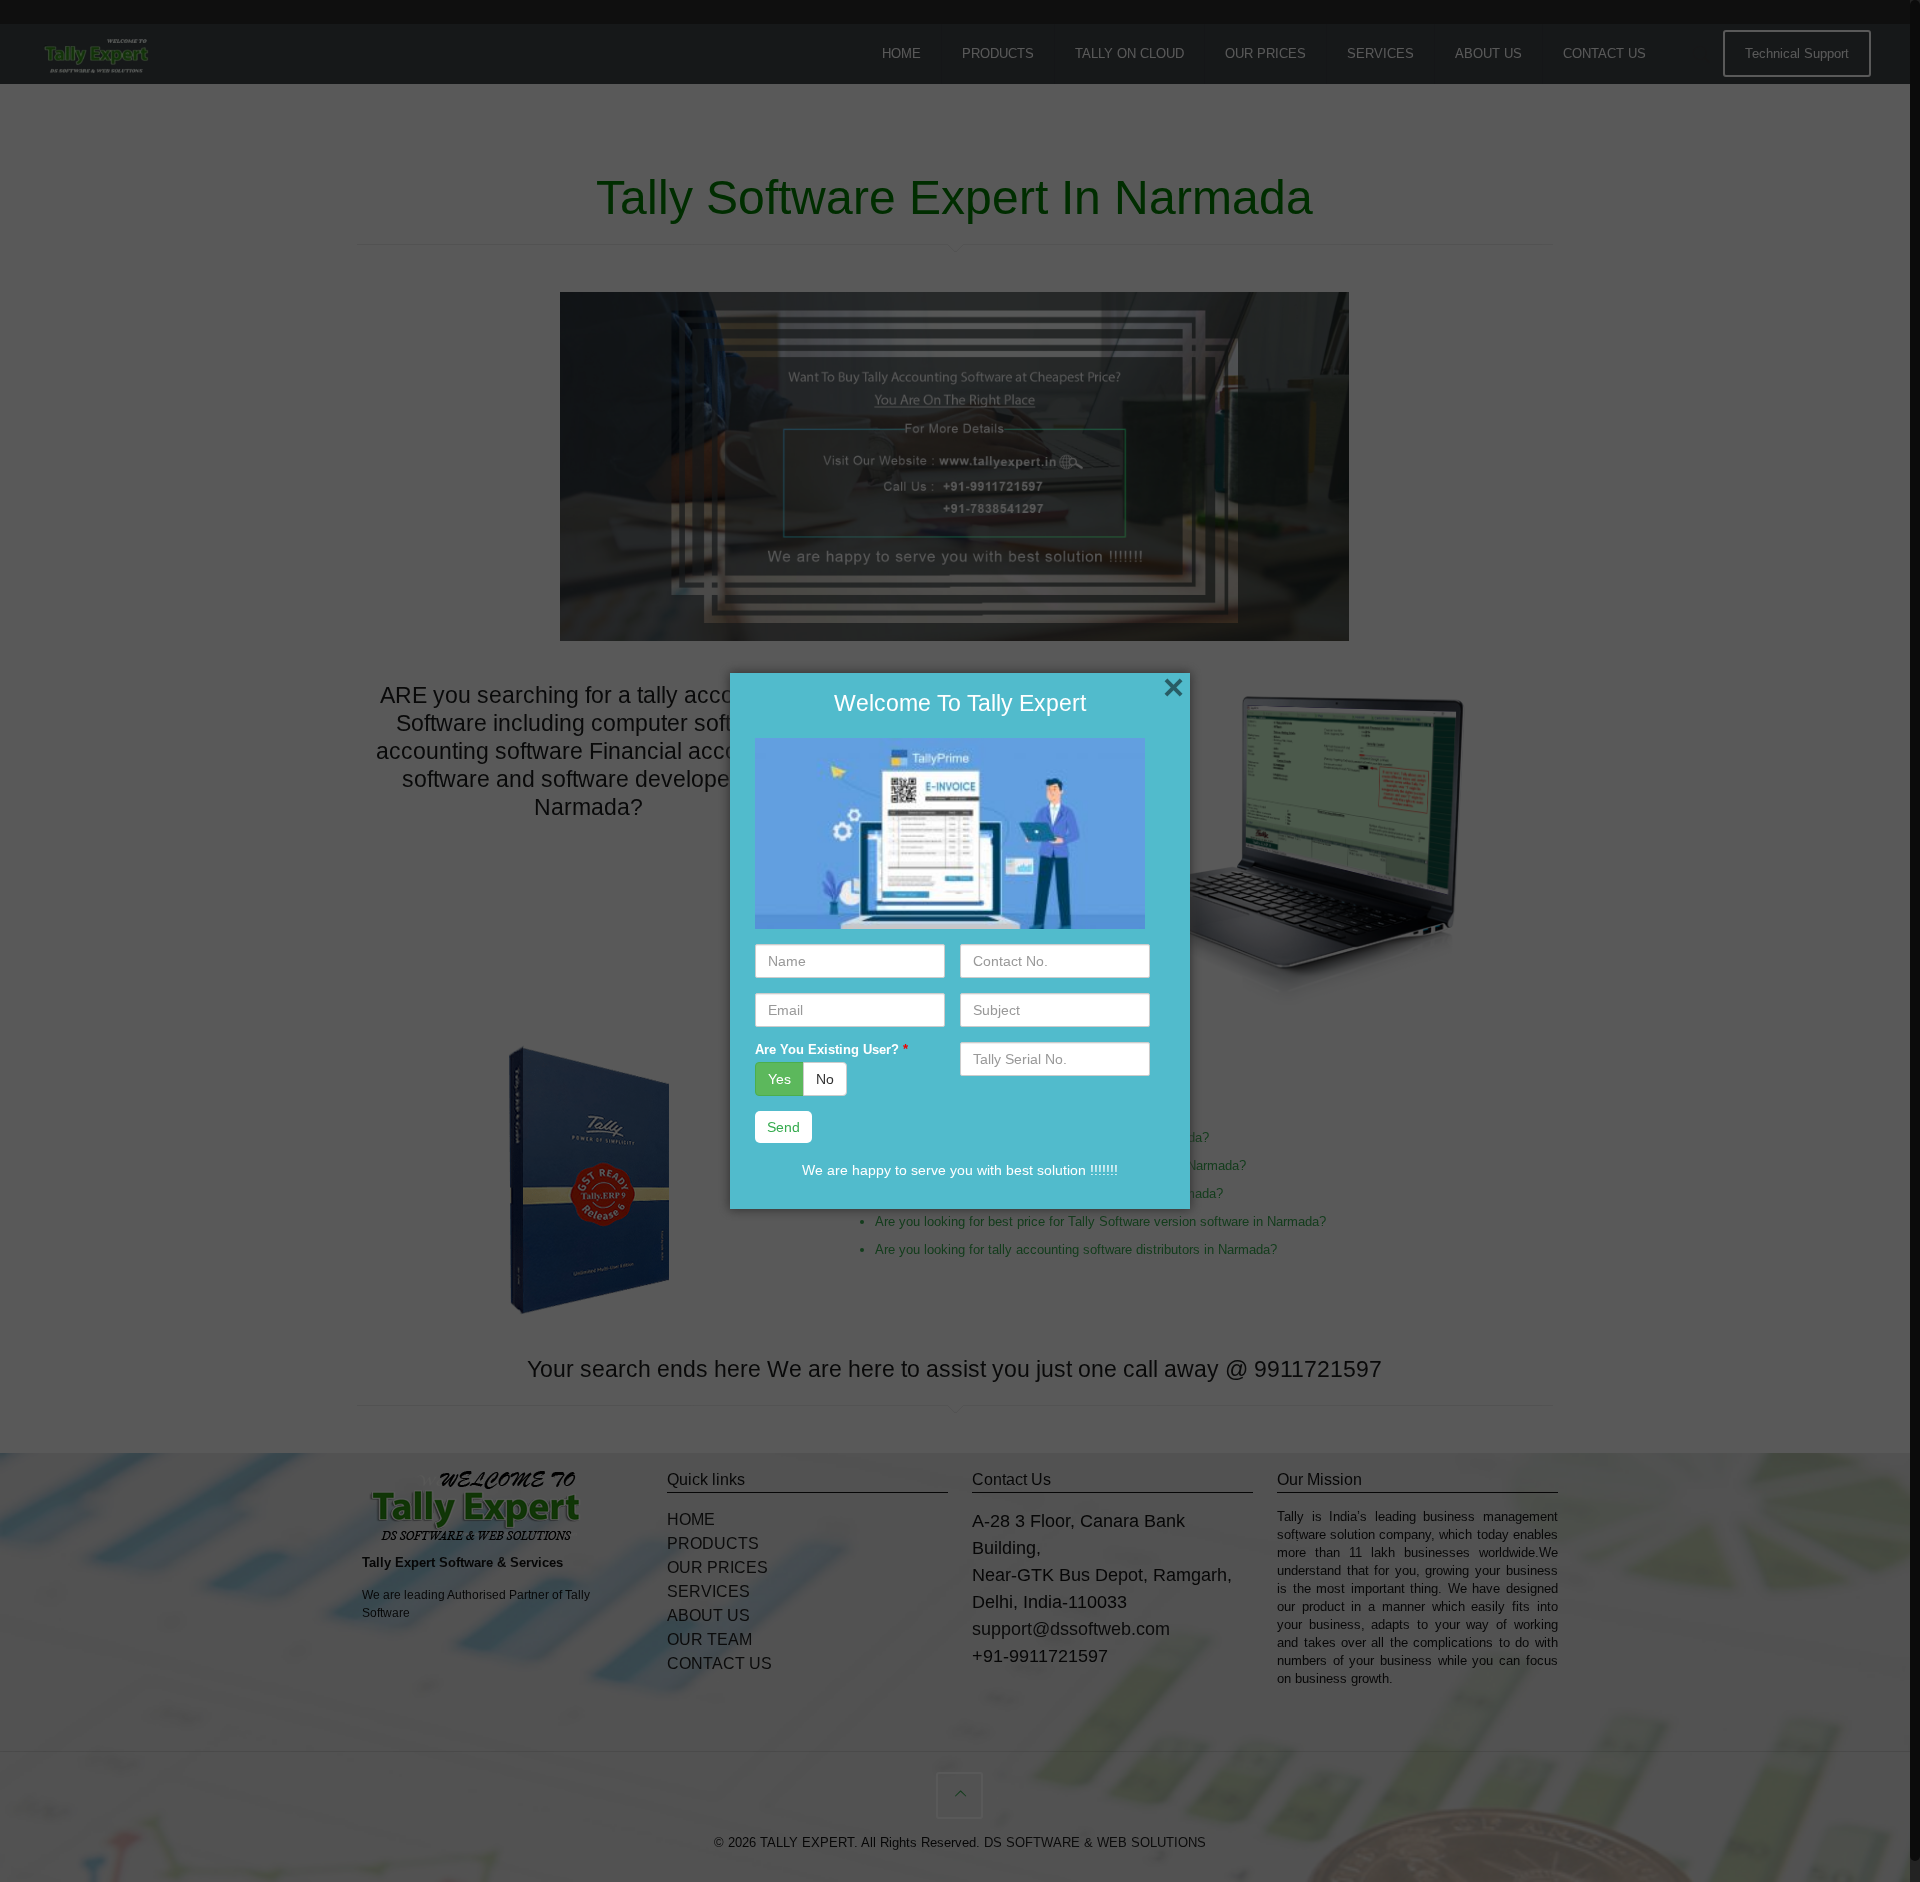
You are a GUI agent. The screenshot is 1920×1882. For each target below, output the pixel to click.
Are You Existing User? (831, 1049)
